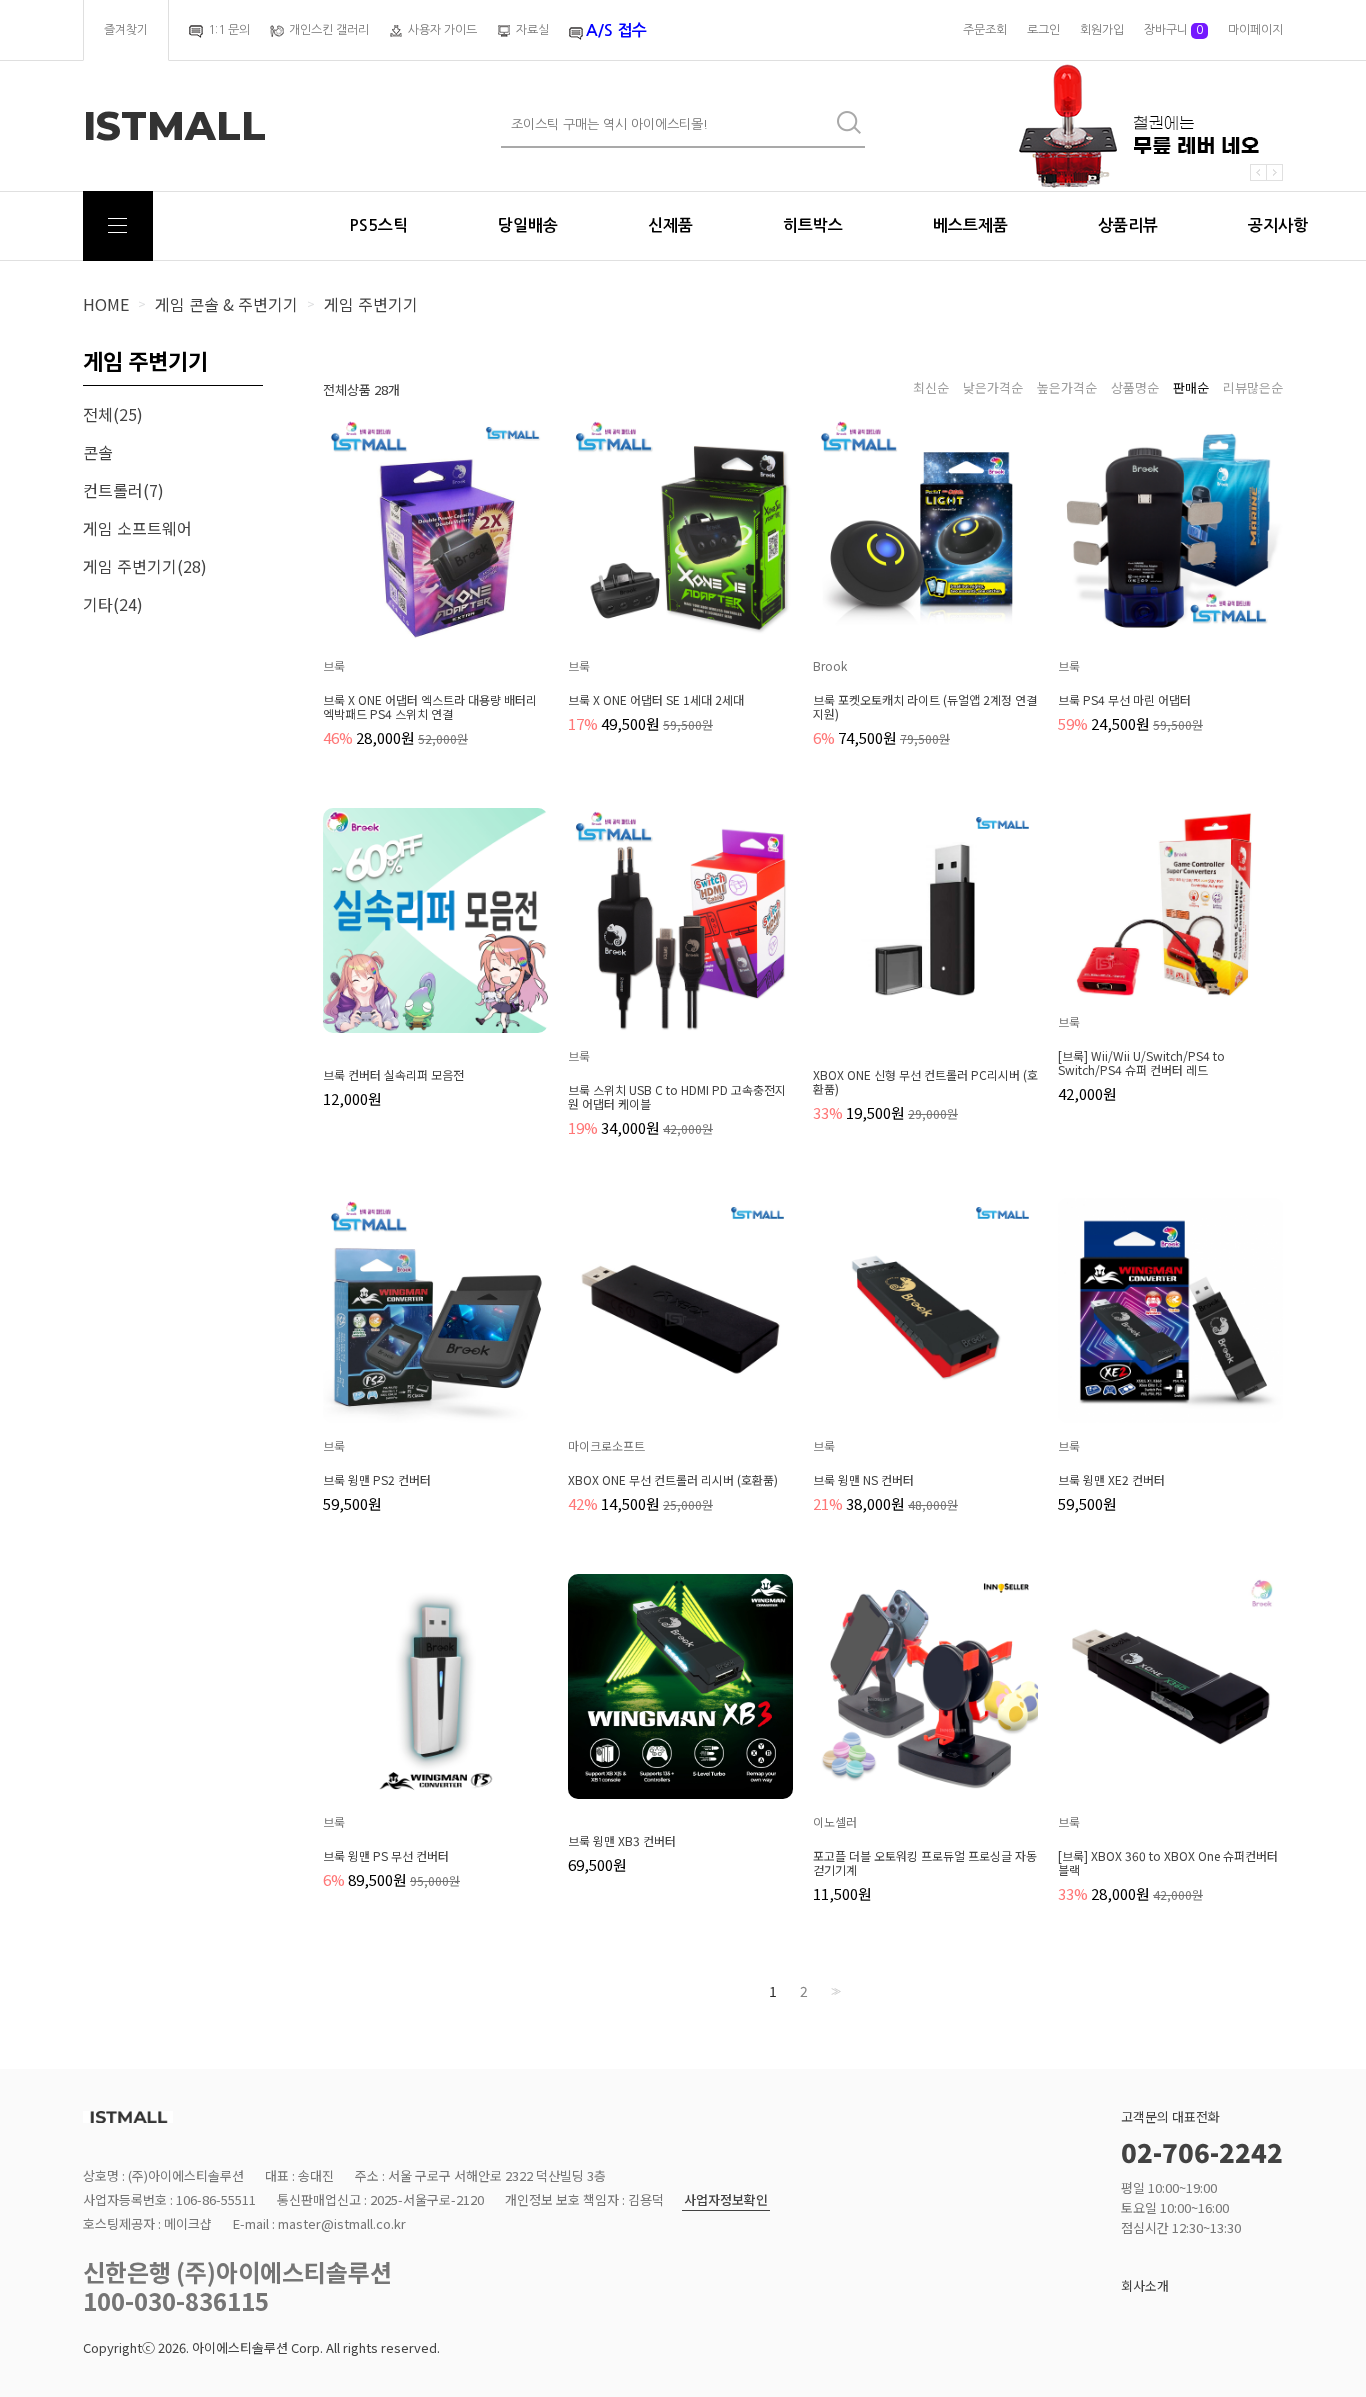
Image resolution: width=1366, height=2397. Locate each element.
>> (834, 1991)
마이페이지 (1255, 30)
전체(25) (113, 414)
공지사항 (1278, 225)
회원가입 (1102, 30)
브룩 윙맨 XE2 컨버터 (1111, 1480)
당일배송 (528, 225)
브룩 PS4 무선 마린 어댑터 (1124, 700)
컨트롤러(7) (123, 490)
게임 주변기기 (371, 304)
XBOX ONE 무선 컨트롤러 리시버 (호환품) (673, 1480)
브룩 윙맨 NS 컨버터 (863, 1480)
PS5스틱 (378, 225)
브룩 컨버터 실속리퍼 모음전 (393, 1075)
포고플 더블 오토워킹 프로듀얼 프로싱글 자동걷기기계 (925, 1863)
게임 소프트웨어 (137, 528)
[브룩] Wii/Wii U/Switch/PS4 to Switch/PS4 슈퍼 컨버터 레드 (1141, 1063)
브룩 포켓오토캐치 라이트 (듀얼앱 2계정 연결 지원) (925, 707)
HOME (106, 304)
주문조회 (985, 30)
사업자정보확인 (726, 2200)
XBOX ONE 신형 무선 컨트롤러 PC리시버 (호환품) (925, 1082)
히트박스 (813, 225)
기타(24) (113, 604)
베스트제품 (970, 225)
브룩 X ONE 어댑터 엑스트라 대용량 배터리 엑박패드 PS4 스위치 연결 (430, 707)
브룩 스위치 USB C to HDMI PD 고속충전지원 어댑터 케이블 (677, 1097)
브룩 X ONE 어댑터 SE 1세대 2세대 (656, 700)
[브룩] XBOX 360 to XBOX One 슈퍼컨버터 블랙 (1168, 1863)
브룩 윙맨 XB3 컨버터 (622, 1841)
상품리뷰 (1128, 225)
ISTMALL (174, 126)
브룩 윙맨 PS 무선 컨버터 (386, 1856)
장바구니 (1173, 30)
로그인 (1043, 30)
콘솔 (98, 452)
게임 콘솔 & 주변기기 (226, 304)
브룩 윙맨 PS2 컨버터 (377, 1480)
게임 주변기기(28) (145, 566)
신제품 (670, 225)
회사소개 (1145, 2285)
